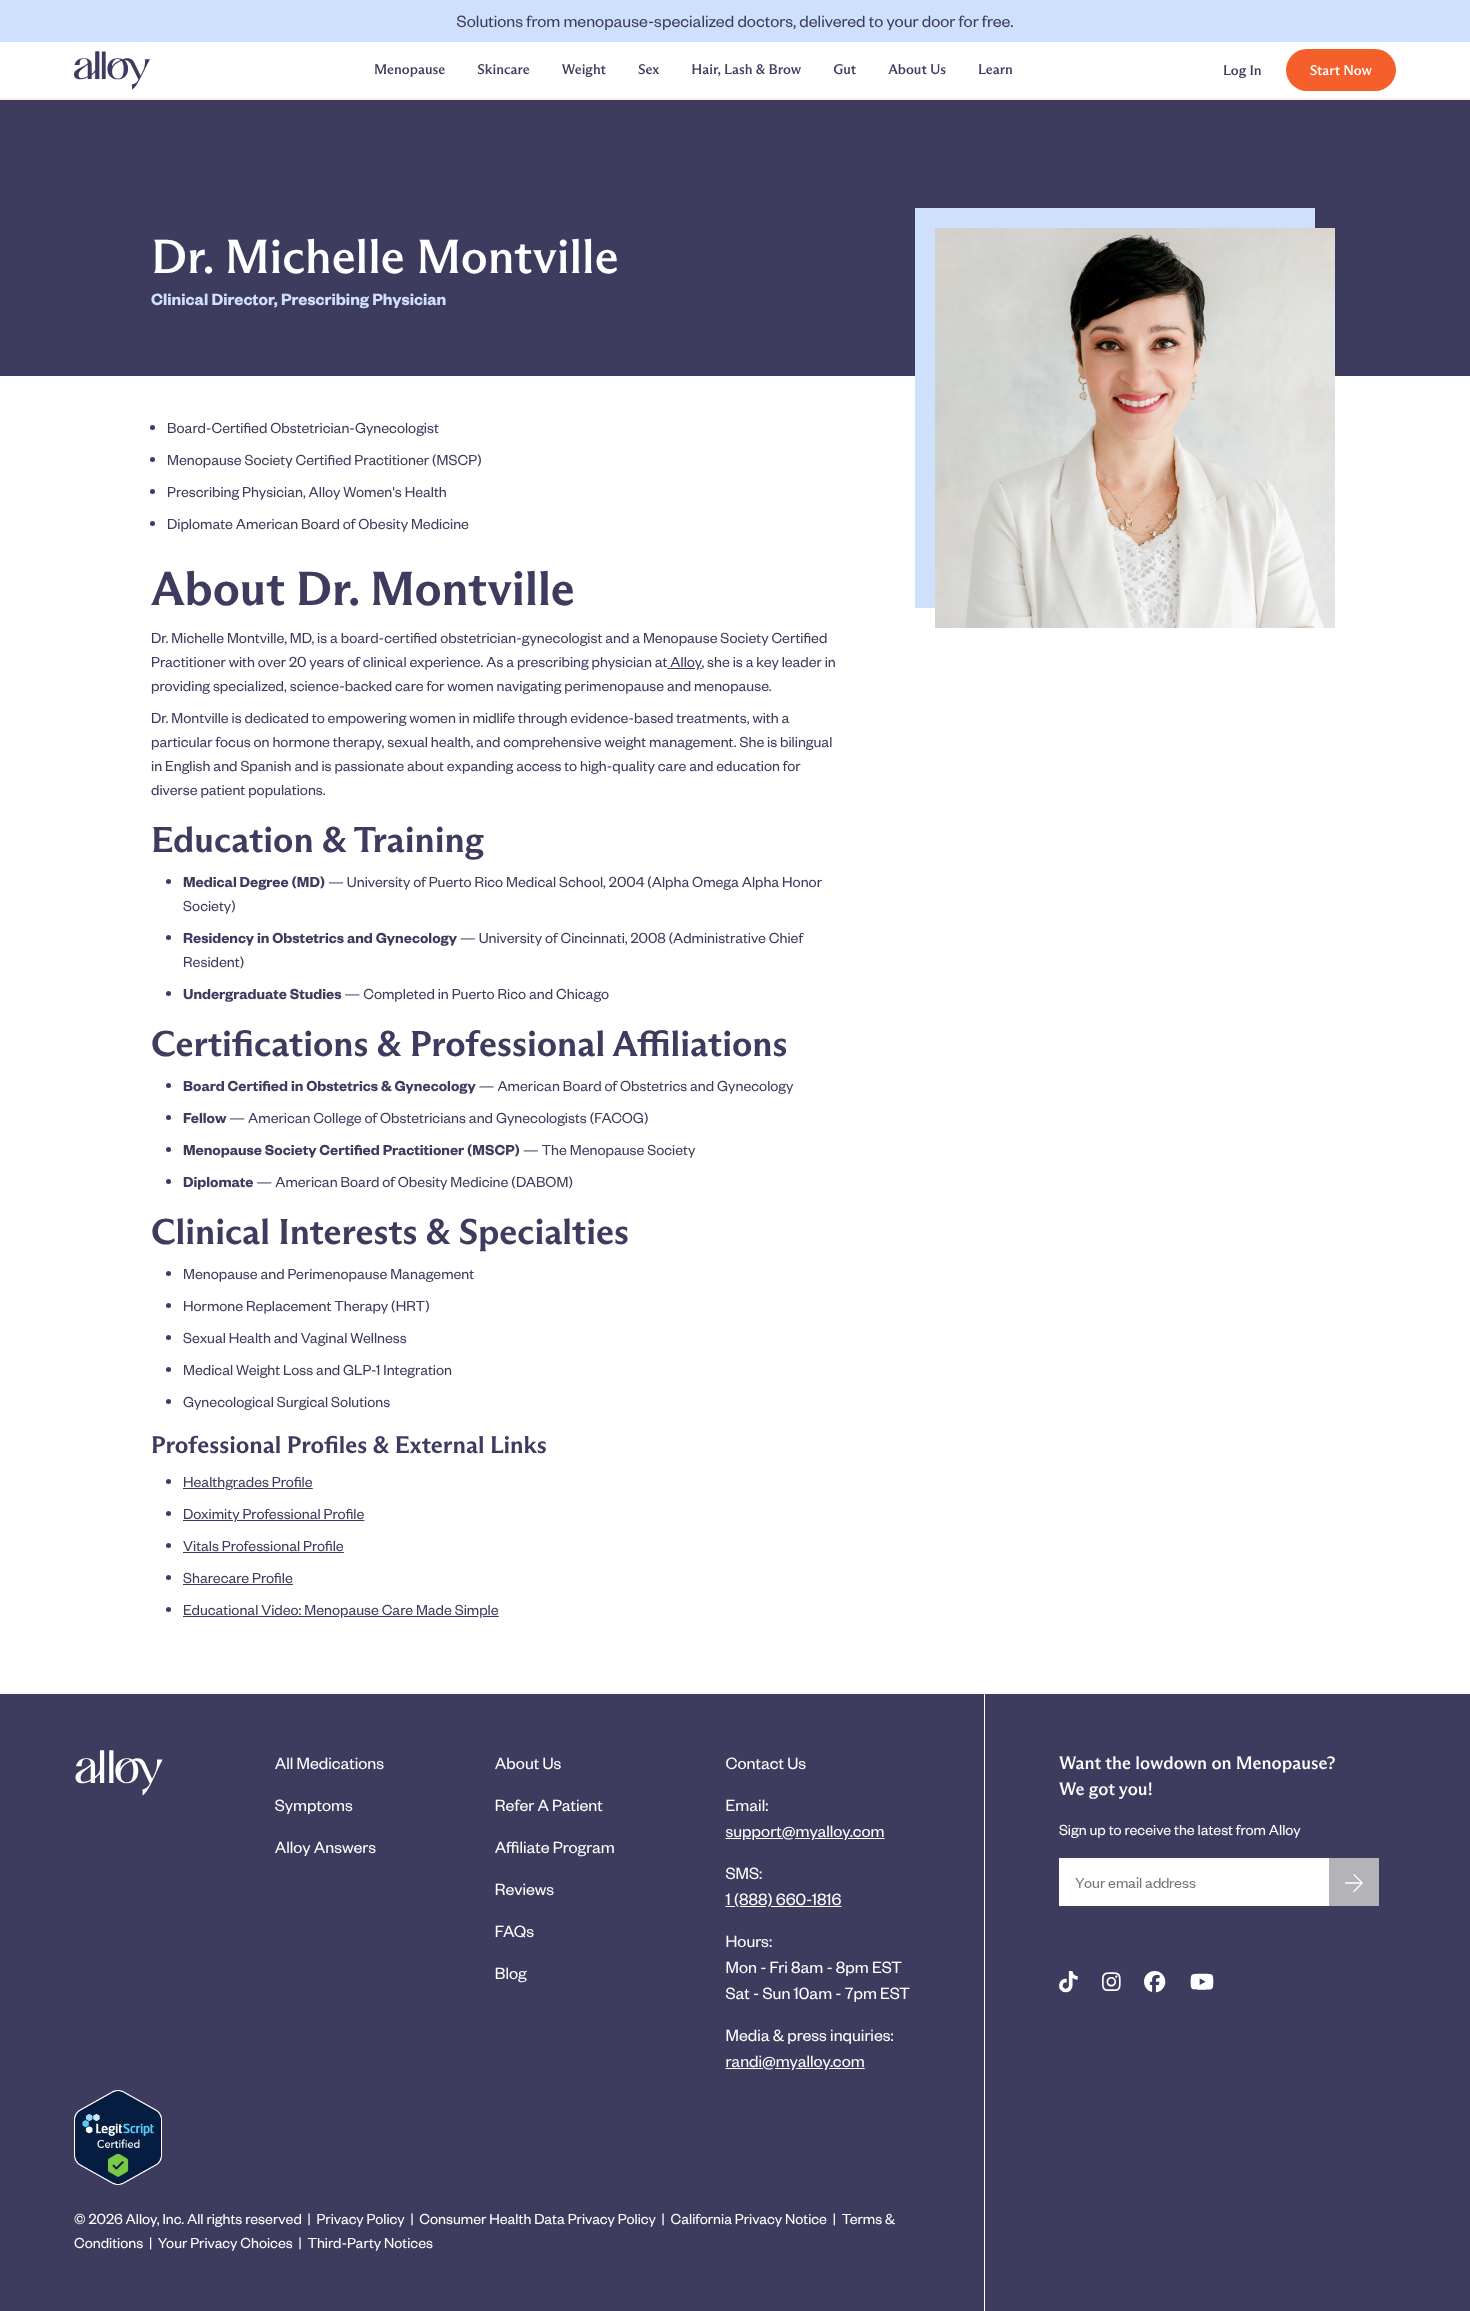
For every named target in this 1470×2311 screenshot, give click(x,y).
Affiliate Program (555, 1846)
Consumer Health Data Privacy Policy (537, 2218)
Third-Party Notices (370, 2242)
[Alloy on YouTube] (1202, 1982)
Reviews (524, 1888)
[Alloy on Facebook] (1154, 1982)
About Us (528, 1762)
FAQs (514, 1930)
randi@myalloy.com (794, 2060)
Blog (511, 1972)
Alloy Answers (325, 1846)
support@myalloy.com (804, 1830)
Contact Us (765, 1762)
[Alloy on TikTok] (1068, 1982)
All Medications (329, 1762)
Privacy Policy (360, 2218)
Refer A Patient (549, 1804)
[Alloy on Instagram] (1111, 1982)
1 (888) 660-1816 (783, 1898)
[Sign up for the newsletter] (1354, 1882)
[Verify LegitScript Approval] (118, 2137)
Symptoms (314, 1804)
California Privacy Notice (749, 2218)
